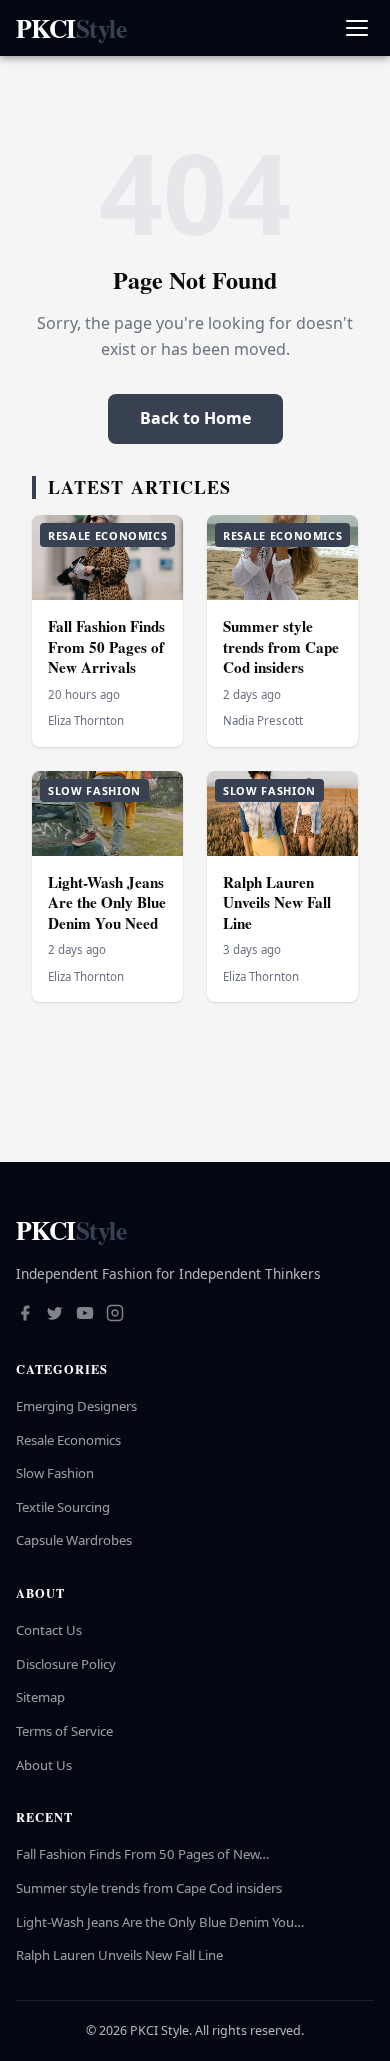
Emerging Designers (76, 1406)
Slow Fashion (55, 1473)
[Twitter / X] (55, 1315)
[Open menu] (356, 28)
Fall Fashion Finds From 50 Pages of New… (142, 1854)
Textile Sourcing (63, 1507)
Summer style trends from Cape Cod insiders (281, 646)
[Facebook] (25, 1315)
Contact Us (49, 1630)
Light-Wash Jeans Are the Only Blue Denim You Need (107, 902)
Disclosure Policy (66, 1664)
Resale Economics (68, 1440)
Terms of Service (64, 1731)
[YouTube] (85, 1315)
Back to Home (195, 418)
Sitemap (40, 1697)
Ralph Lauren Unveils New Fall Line (277, 902)
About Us (44, 1765)
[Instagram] (115, 1315)
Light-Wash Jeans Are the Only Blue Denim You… (160, 1922)
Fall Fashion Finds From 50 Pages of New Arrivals (106, 646)
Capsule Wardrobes (74, 1540)
